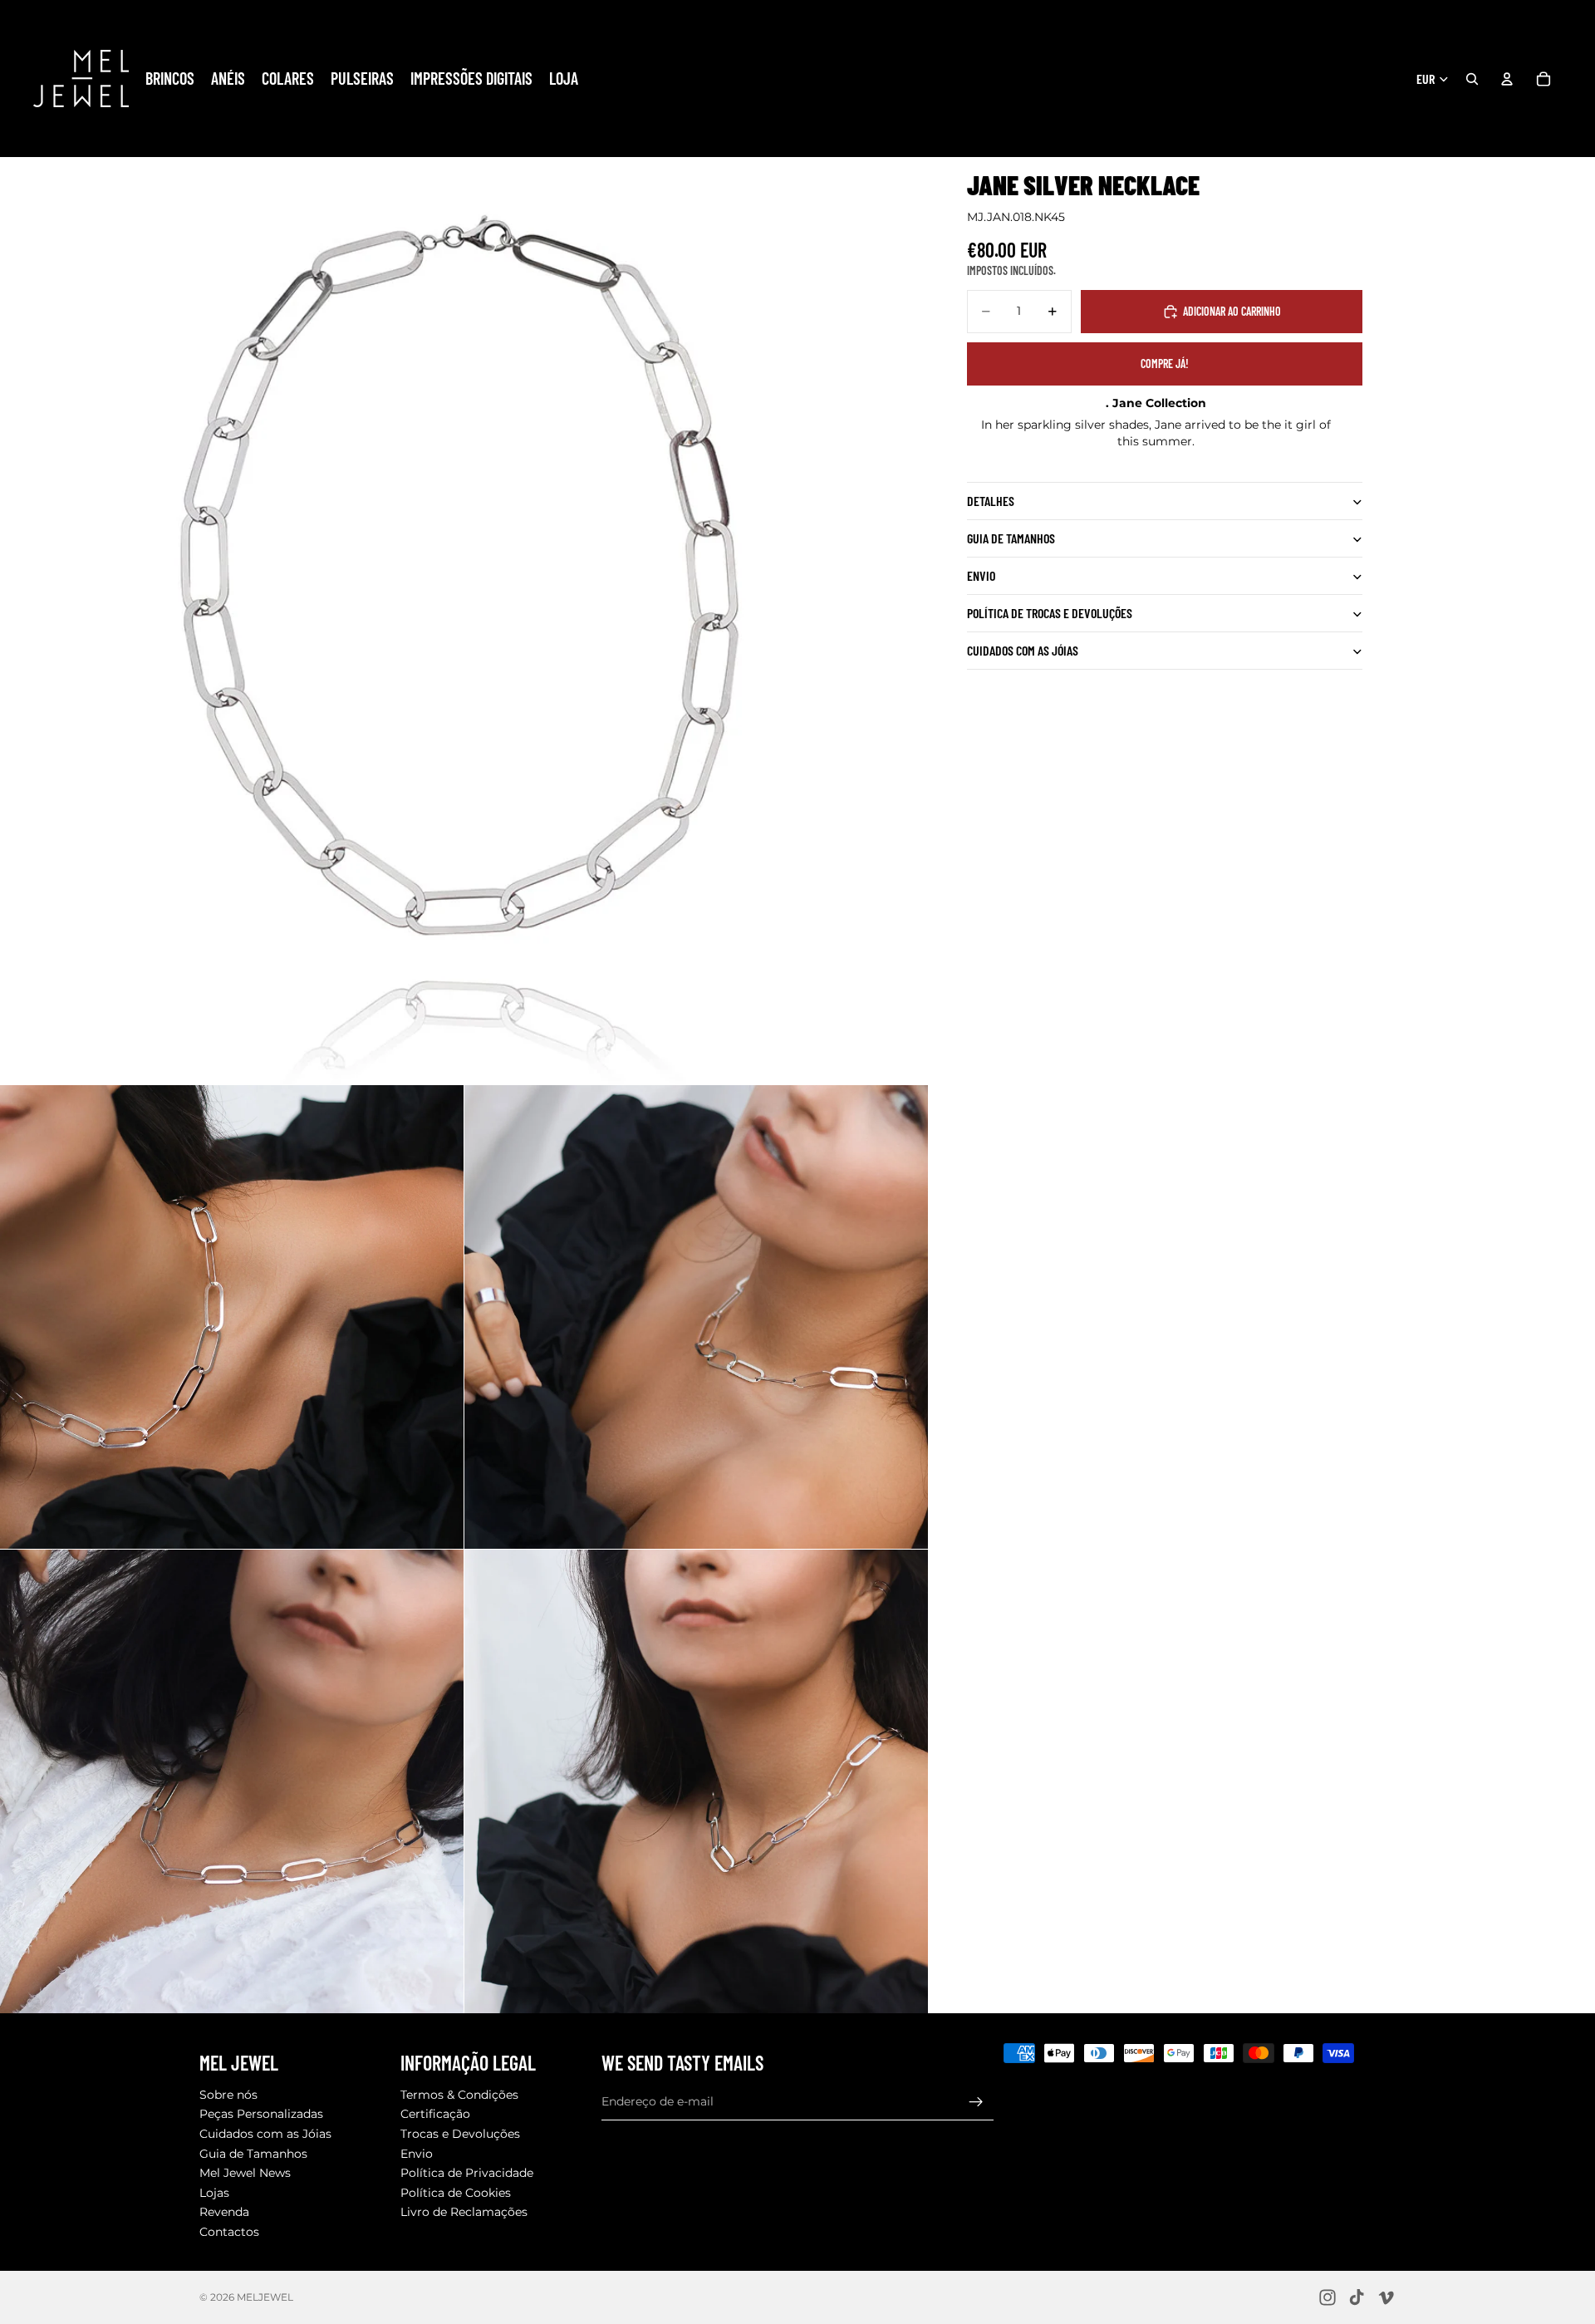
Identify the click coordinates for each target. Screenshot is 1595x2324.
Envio (981, 576)
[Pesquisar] (1472, 79)
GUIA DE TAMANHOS (1011, 539)
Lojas (214, 2193)
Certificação (435, 2115)
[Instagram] (1328, 2297)
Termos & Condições (459, 2095)
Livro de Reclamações (464, 2213)
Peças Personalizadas (261, 2115)
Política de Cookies (456, 2193)
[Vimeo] (1386, 2297)
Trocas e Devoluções (460, 2134)
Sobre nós (228, 2095)
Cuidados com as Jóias (265, 2134)
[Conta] (1507, 79)
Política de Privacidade (467, 2174)
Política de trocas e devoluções (1050, 614)
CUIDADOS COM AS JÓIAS (1023, 651)
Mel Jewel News (245, 2174)
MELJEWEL (265, 2297)
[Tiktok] (1357, 2297)
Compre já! (1165, 364)
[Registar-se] (976, 2102)
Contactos (229, 2232)
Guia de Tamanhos (253, 2154)
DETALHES (991, 501)
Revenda (224, 2213)
